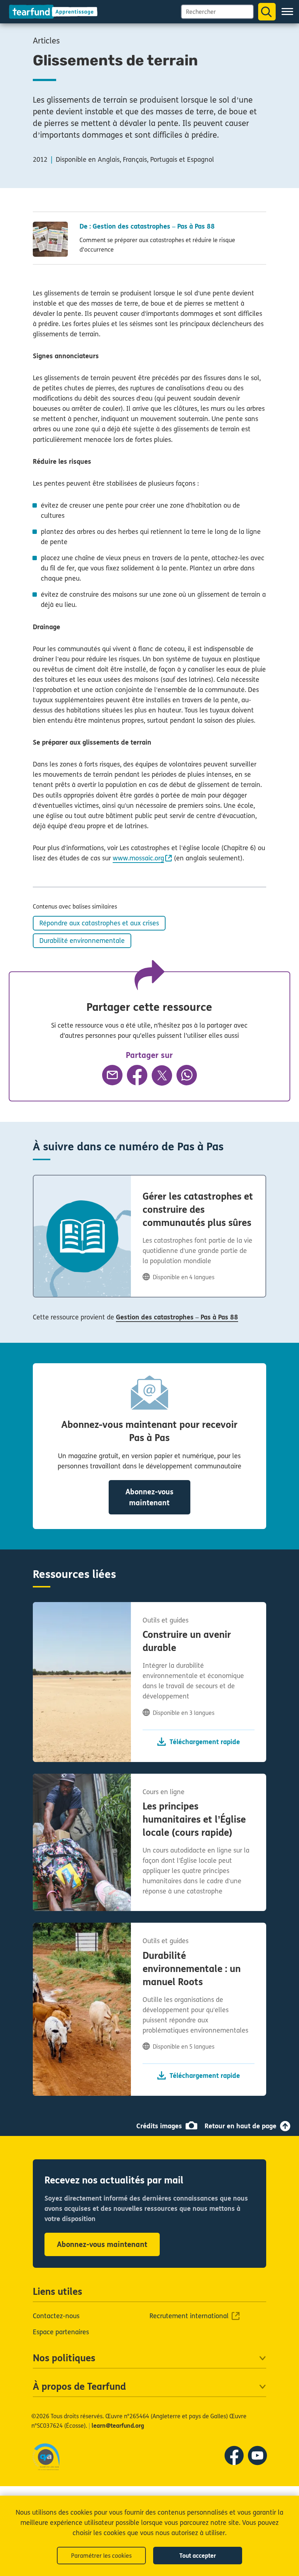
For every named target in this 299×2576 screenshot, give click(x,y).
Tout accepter (198, 2556)
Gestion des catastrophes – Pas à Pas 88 (177, 1317)
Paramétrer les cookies (101, 2556)
